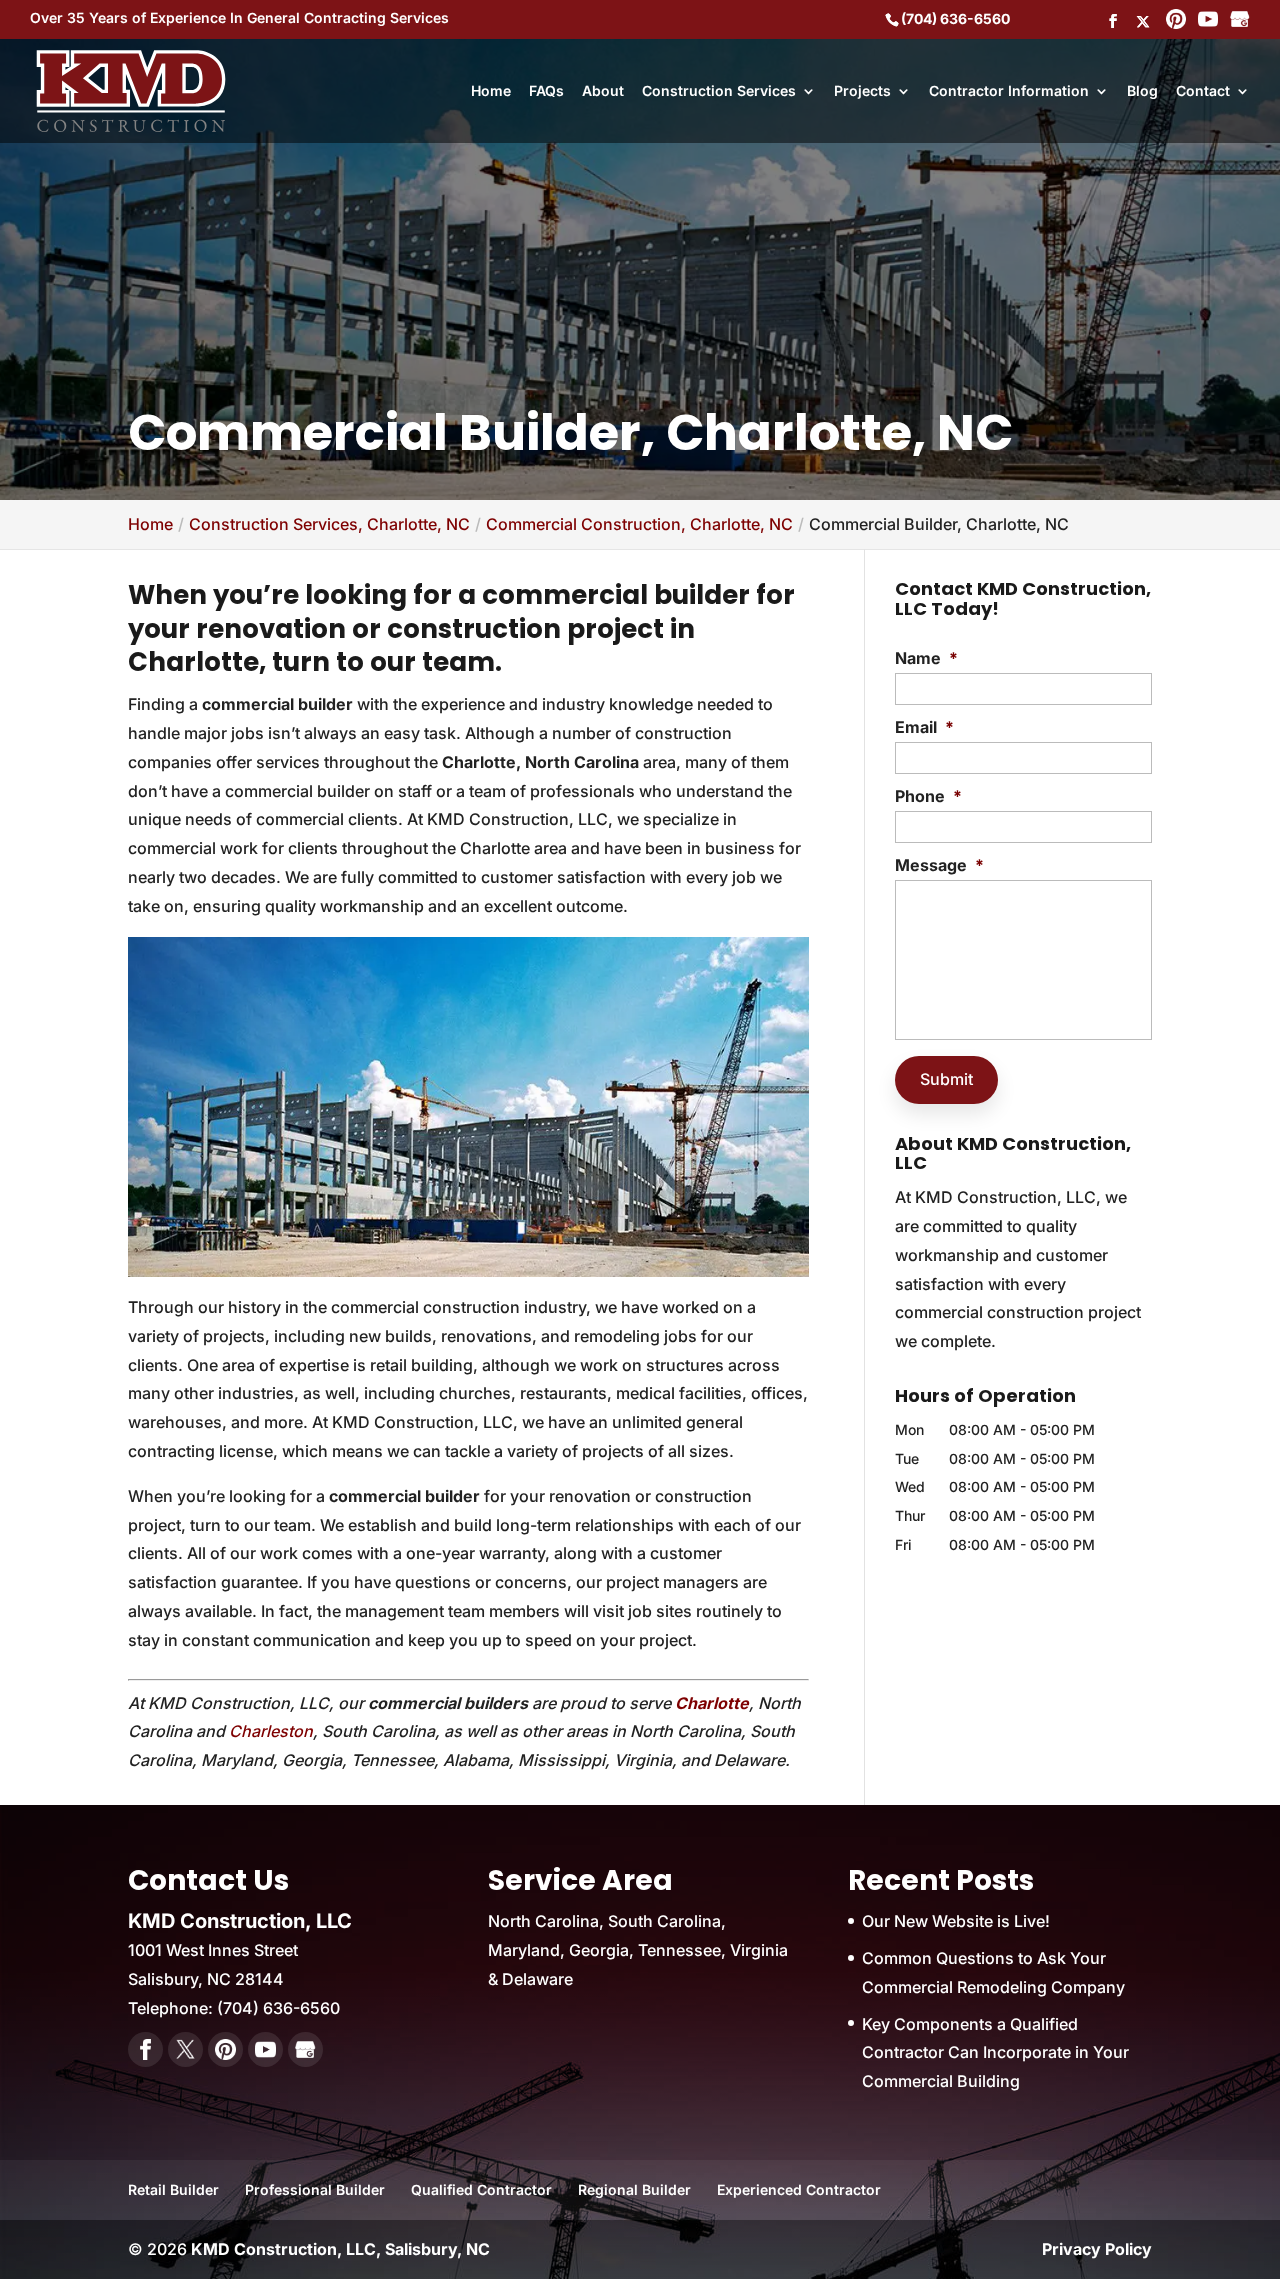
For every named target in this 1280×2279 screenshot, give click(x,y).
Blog (1142, 91)
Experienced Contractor (799, 2189)
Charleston (271, 1731)
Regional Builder (634, 2189)
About (603, 91)
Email (924, 727)
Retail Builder (173, 2189)
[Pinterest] (1176, 21)
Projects (862, 91)
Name (926, 658)
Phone (928, 796)
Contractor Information (1009, 91)
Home (491, 91)
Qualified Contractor (481, 2189)
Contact (1203, 91)
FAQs (546, 91)
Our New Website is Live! (956, 1921)
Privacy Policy (1097, 2249)
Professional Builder (315, 2189)
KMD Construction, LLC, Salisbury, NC (340, 2249)
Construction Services (719, 91)
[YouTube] (1208, 21)
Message (939, 865)
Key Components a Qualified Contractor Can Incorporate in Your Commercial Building (995, 2053)
